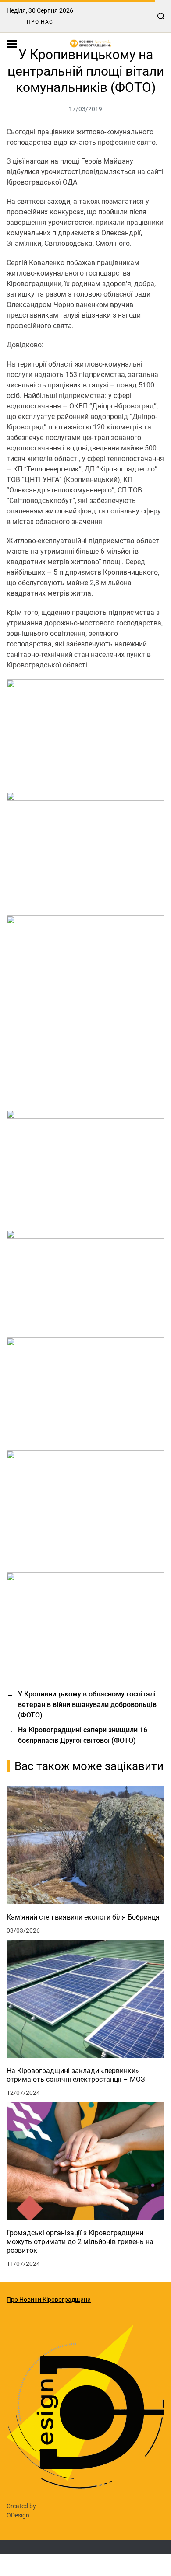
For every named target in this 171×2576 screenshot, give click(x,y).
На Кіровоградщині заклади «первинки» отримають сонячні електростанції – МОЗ (76, 2075)
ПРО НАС (40, 22)
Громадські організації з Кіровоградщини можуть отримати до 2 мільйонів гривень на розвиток (80, 2242)
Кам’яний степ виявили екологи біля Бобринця (83, 1917)
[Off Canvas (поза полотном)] (12, 44)
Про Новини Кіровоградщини (49, 2300)
